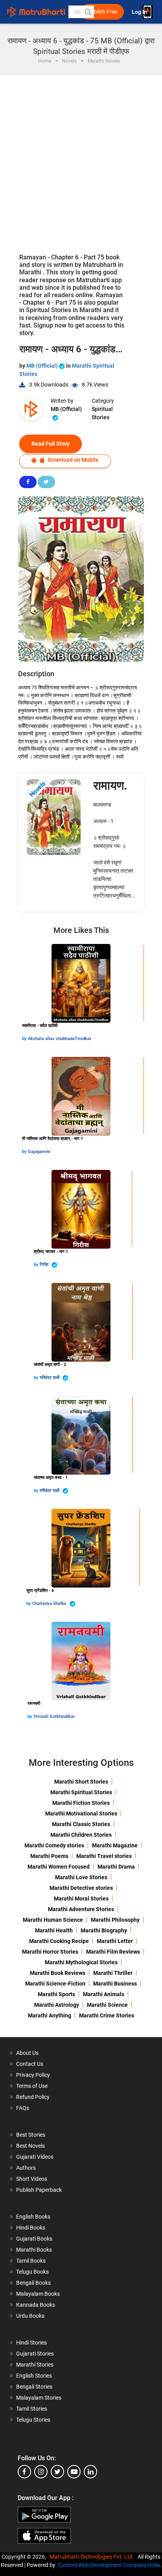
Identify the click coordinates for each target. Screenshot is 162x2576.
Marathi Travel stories (104, 1856)
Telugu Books (32, 2272)
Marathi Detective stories (81, 1888)
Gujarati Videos (35, 2157)
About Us (27, 2053)
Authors (26, 2168)
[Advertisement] (81, 161)
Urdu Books (30, 2316)
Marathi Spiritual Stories (81, 1792)
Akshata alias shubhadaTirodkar (60, 1039)
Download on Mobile (73, 460)
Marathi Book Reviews (58, 1973)
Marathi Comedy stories (54, 1845)
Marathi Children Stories (81, 1835)
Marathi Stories (35, 2365)
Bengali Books (33, 2283)
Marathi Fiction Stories (81, 1803)
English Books (33, 2217)
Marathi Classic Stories (81, 1824)
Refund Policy (33, 2097)
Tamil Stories (32, 2409)
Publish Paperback (39, 2190)
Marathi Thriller (113, 1973)
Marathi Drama (116, 1867)
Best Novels (30, 2146)
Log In (140, 12)
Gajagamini (39, 1152)
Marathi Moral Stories (81, 1899)
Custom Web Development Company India (109, 2565)
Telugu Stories (33, 2420)
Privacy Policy (33, 2075)
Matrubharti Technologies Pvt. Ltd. (93, 2557)
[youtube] (74, 2472)
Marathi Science (107, 2005)
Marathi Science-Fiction (55, 1984)
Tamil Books (31, 2261)
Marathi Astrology (57, 2005)
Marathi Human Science (53, 1920)
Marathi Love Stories (81, 1877)
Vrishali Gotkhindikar (54, 1716)
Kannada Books (36, 2305)
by (25, 1039)
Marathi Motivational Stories (81, 1814)
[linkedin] (90, 2472)
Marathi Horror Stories (50, 1952)
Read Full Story (51, 444)
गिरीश (45, 1265)
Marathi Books (34, 2250)
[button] (88, 12)
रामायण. (110, 786)
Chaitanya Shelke (50, 1604)
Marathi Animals (104, 1994)
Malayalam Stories (39, 2398)
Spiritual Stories (102, 413)
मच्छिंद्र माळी (50, 1378)
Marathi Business (115, 1984)
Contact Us (30, 2064)
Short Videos (32, 2179)
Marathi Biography (104, 1930)
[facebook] (24, 2472)
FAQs (23, 2108)
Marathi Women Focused (59, 1867)
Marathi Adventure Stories (81, 1909)
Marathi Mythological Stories (81, 1962)
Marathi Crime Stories (107, 2015)
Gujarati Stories (35, 2354)
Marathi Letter (115, 1941)
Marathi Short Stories (81, 1782)
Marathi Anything (50, 2015)
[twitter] (57, 2472)
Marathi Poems (49, 1856)
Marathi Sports (56, 1994)
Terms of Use (32, 2086)
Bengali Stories (34, 2387)
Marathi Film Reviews (113, 1952)
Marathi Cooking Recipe (59, 1941)
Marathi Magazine (115, 1845)
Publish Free (102, 12)
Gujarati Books (34, 2239)
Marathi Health (54, 1930)
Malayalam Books (38, 2294)
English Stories (34, 2376)
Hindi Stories (31, 2343)
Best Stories (31, 2135)
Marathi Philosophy (115, 1920)
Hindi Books (31, 2228)
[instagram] (41, 2472)
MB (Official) (43, 366)
